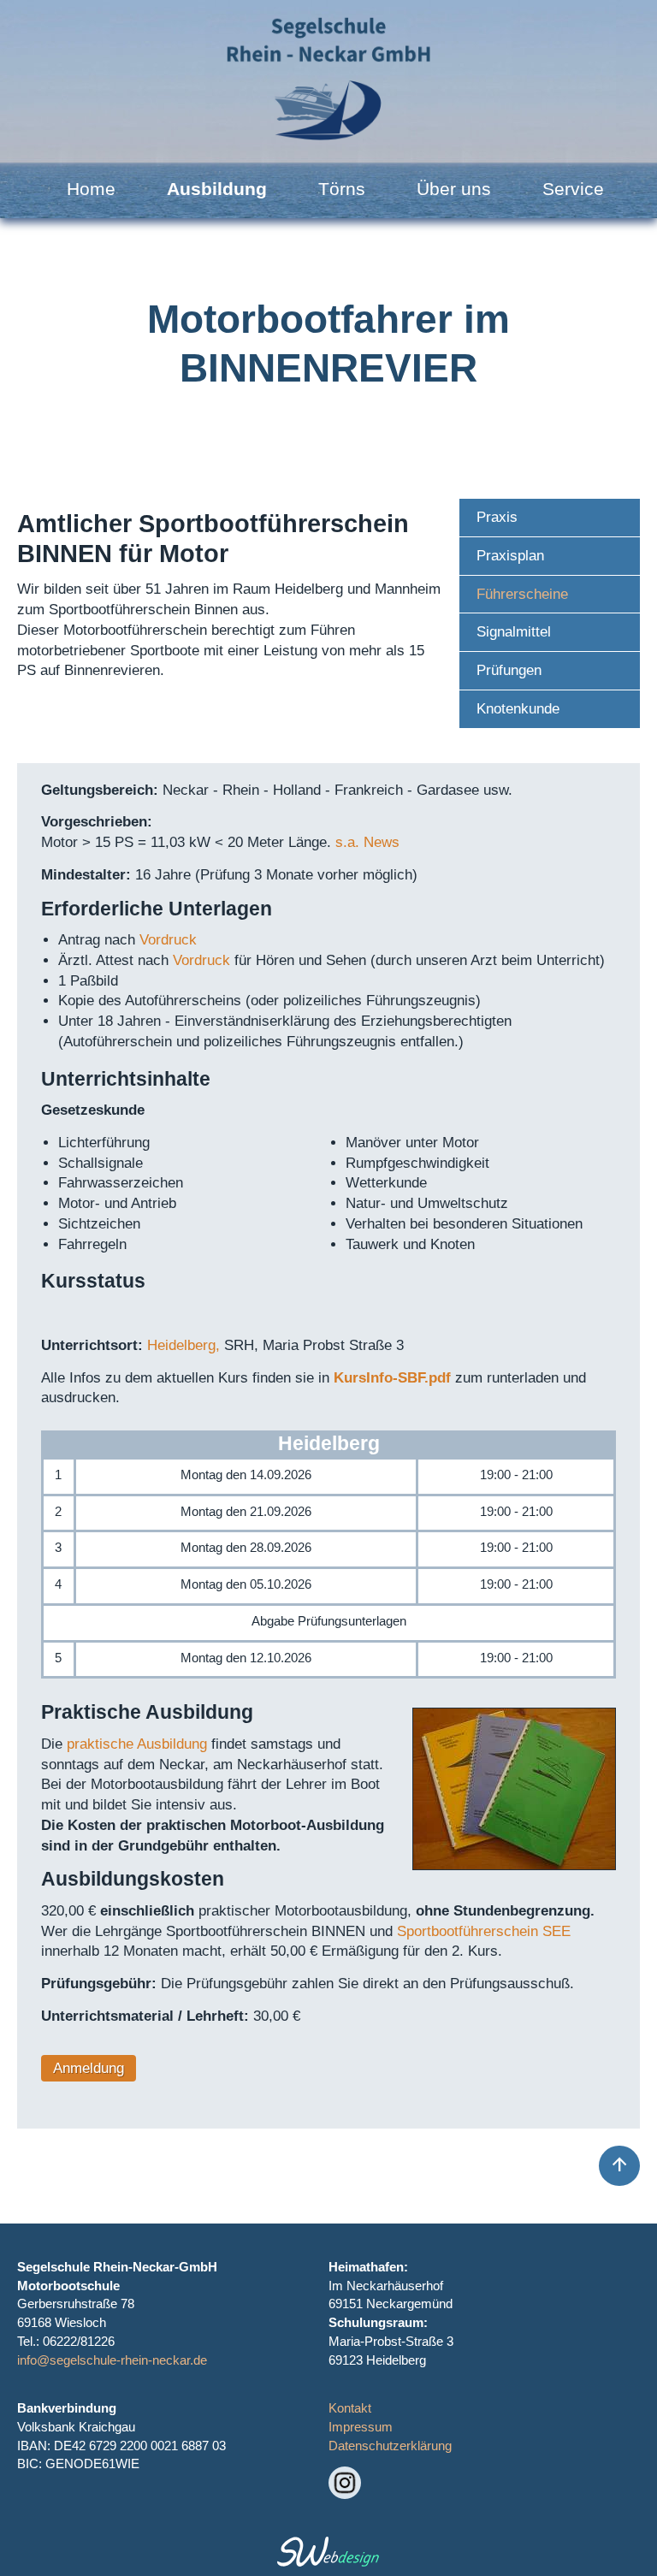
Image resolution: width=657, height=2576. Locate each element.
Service (573, 189)
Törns (342, 189)
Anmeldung (89, 2068)
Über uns (454, 189)
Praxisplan (510, 556)
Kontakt (350, 2408)
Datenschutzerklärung (390, 2446)
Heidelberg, (183, 1345)
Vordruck (168, 940)
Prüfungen (509, 670)
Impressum (361, 2427)
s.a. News (367, 842)
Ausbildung (217, 189)
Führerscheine (522, 594)
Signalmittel (514, 632)
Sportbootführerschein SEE (484, 1931)
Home (91, 189)
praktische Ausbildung (137, 1744)
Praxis (497, 517)
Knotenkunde (518, 709)
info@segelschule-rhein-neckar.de (112, 2360)
